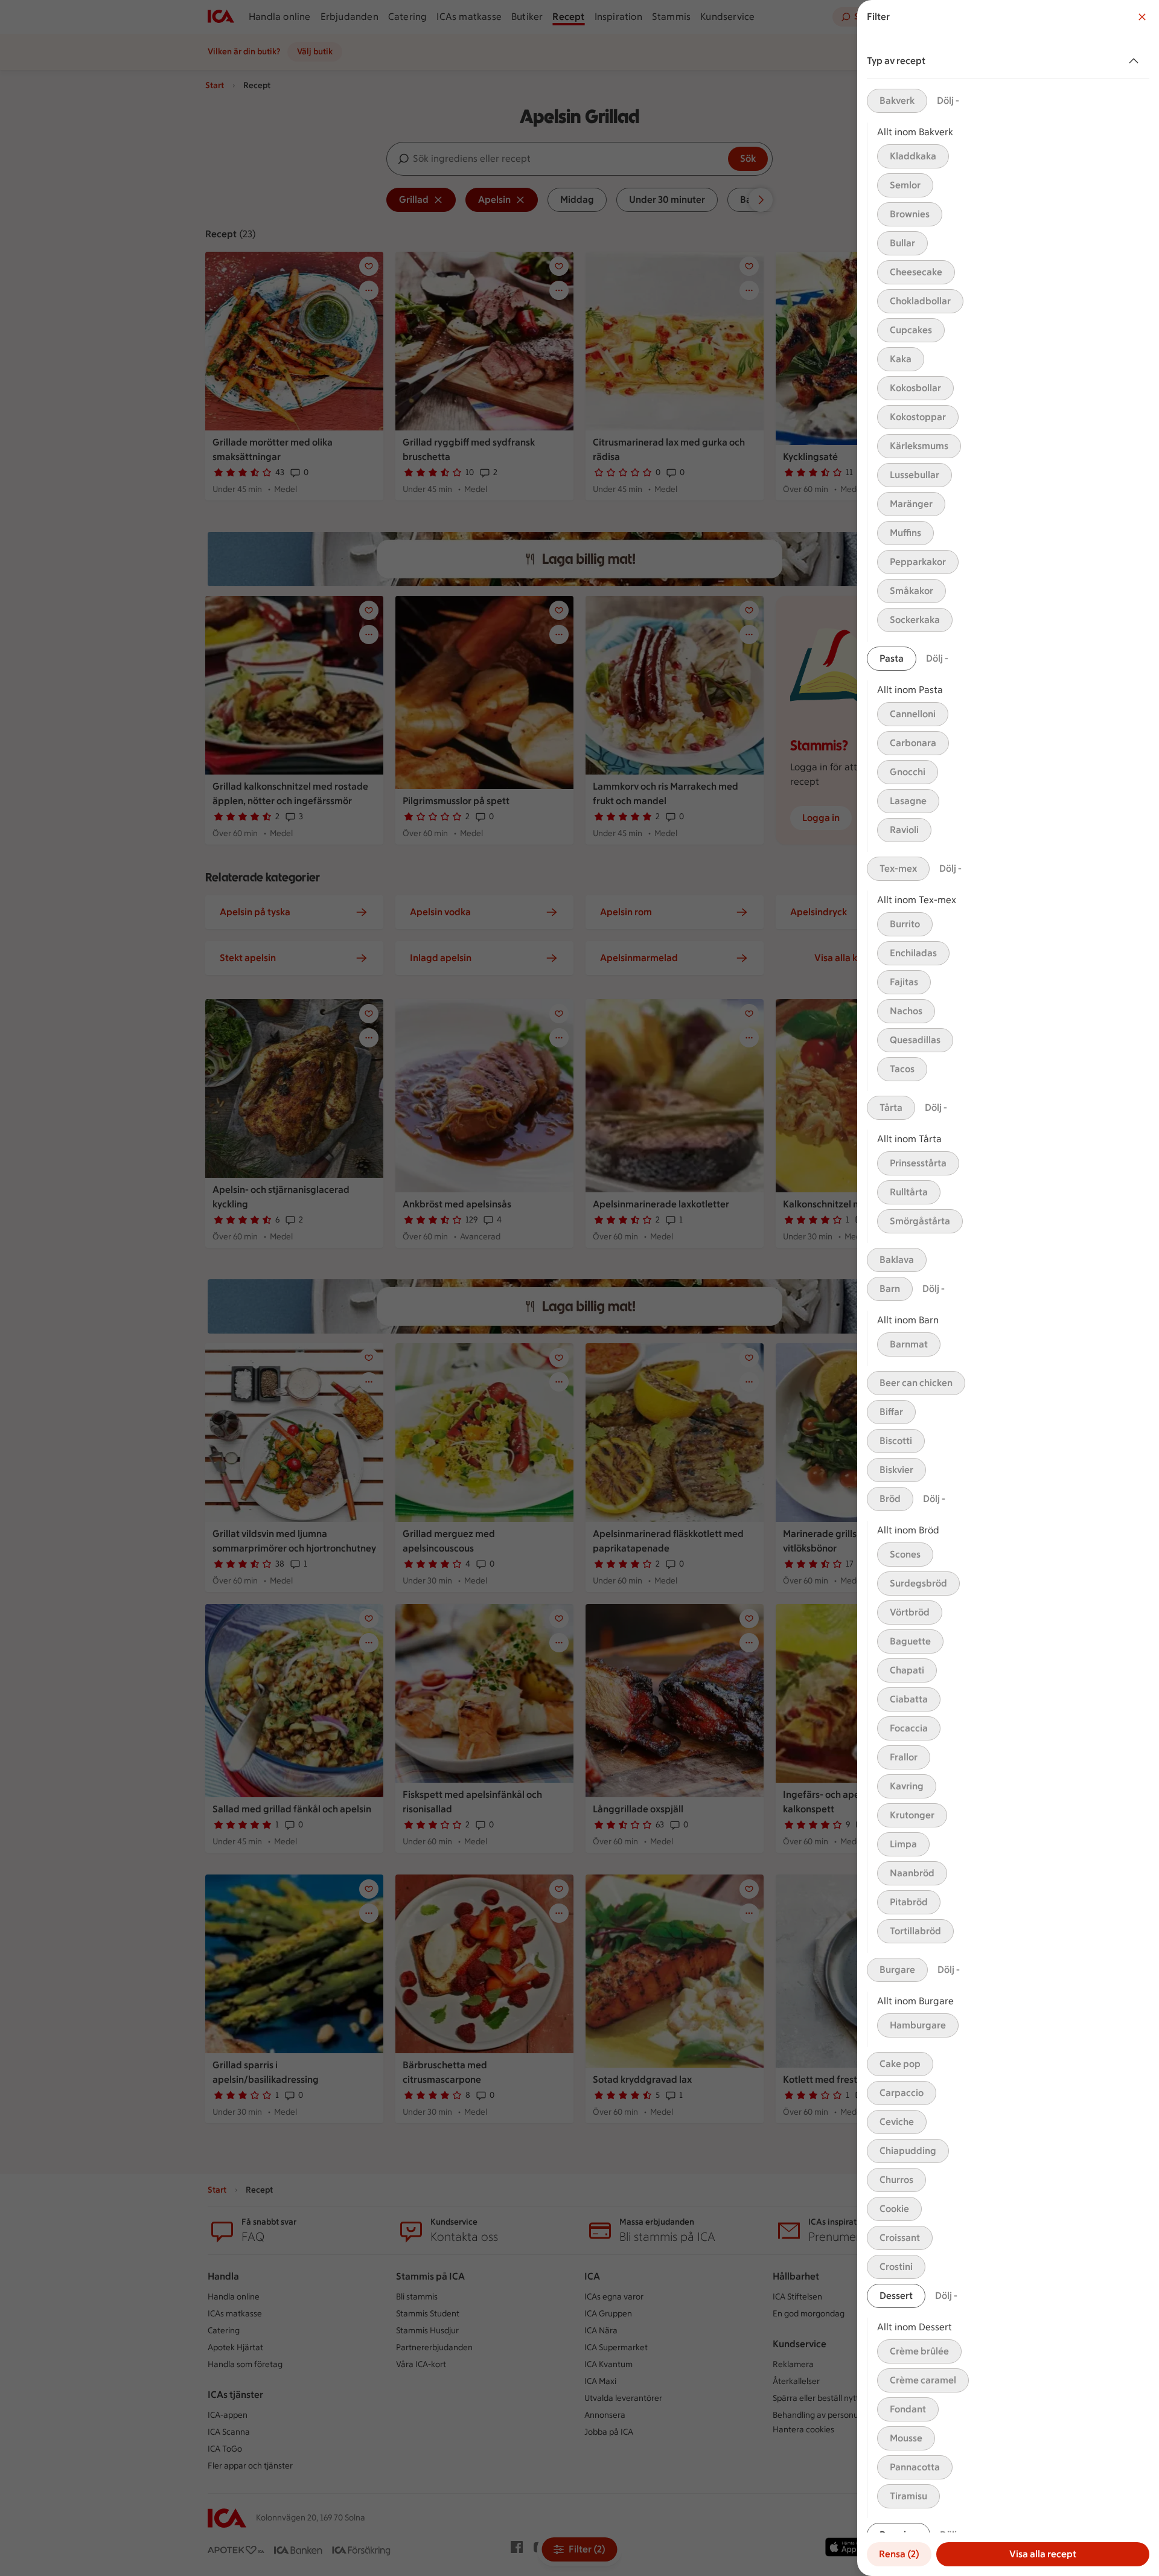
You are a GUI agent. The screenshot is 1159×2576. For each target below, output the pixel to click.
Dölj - (948, 101)
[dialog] (1008, 1288)
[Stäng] (1142, 17)
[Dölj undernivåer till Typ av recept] (1136, 61)
